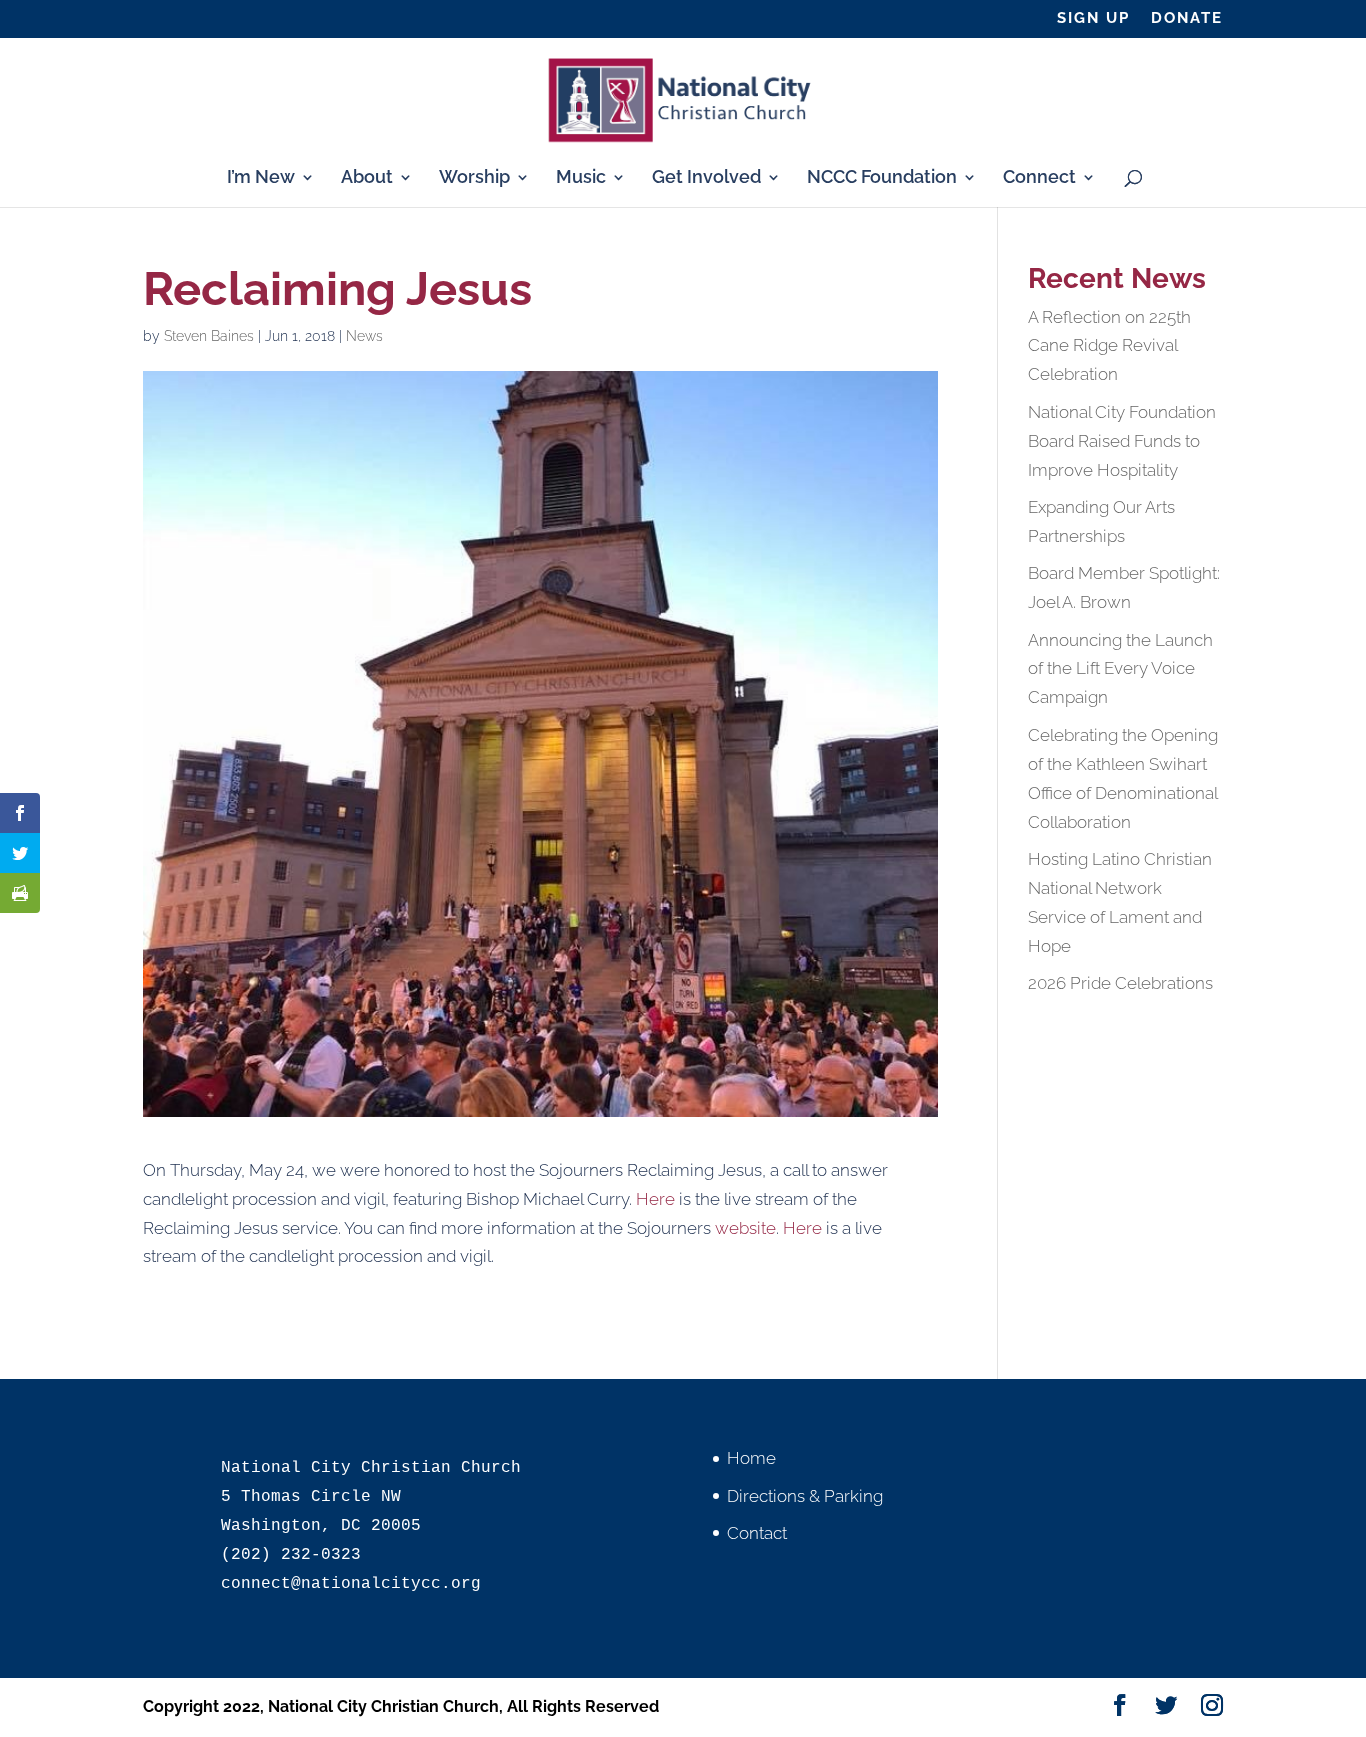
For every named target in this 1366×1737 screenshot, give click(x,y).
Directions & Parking (805, 1496)
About (367, 178)
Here (655, 1199)
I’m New (261, 178)
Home (751, 1458)
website (745, 1228)
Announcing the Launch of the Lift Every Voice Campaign (1120, 669)
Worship (474, 178)
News (364, 336)
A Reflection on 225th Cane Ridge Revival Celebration (1109, 346)
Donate (1187, 19)
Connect (1039, 178)
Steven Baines (209, 336)
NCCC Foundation (882, 178)
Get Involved (706, 178)
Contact (757, 1533)
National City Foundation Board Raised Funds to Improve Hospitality (1122, 441)
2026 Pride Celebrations (1120, 983)
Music (581, 178)
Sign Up (1093, 19)
